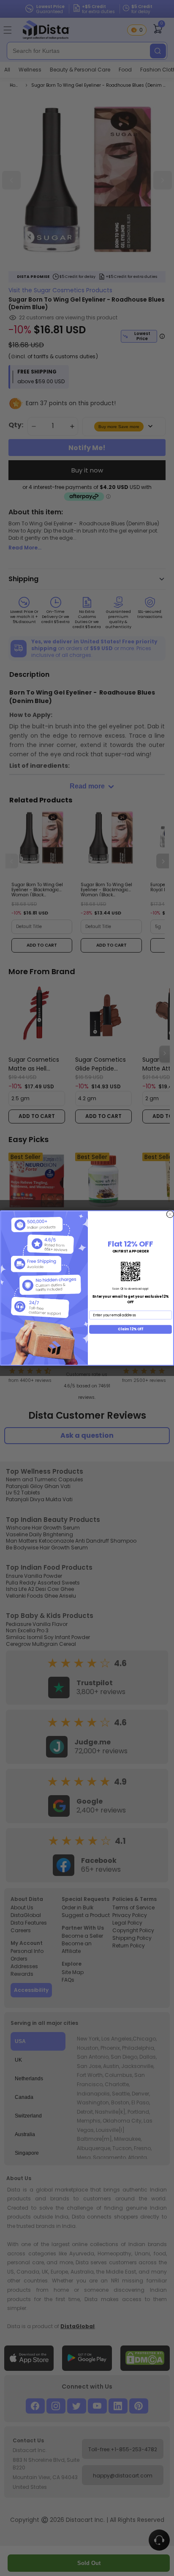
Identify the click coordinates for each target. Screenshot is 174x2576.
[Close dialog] (170, 1214)
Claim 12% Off (130, 1329)
